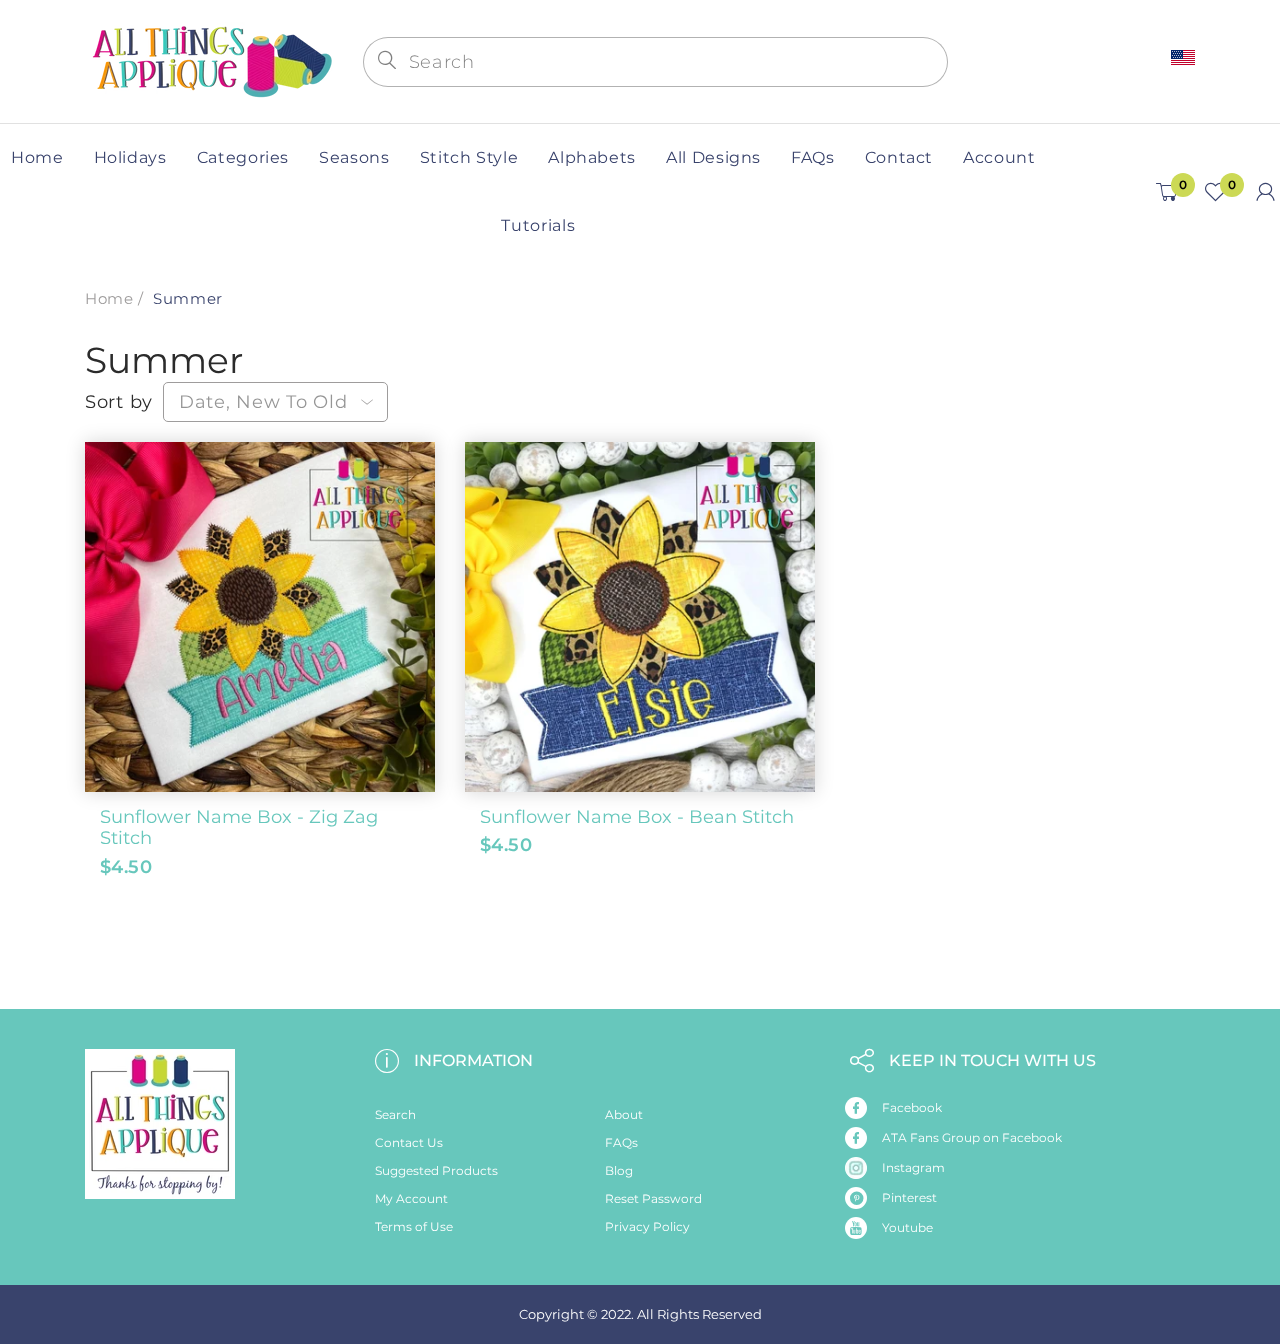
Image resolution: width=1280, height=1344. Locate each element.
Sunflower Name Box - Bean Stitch (637, 817)
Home (109, 298)
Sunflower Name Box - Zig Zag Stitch (239, 828)
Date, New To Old (263, 402)
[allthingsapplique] (210, 59)
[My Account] (1265, 192)
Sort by (119, 402)
